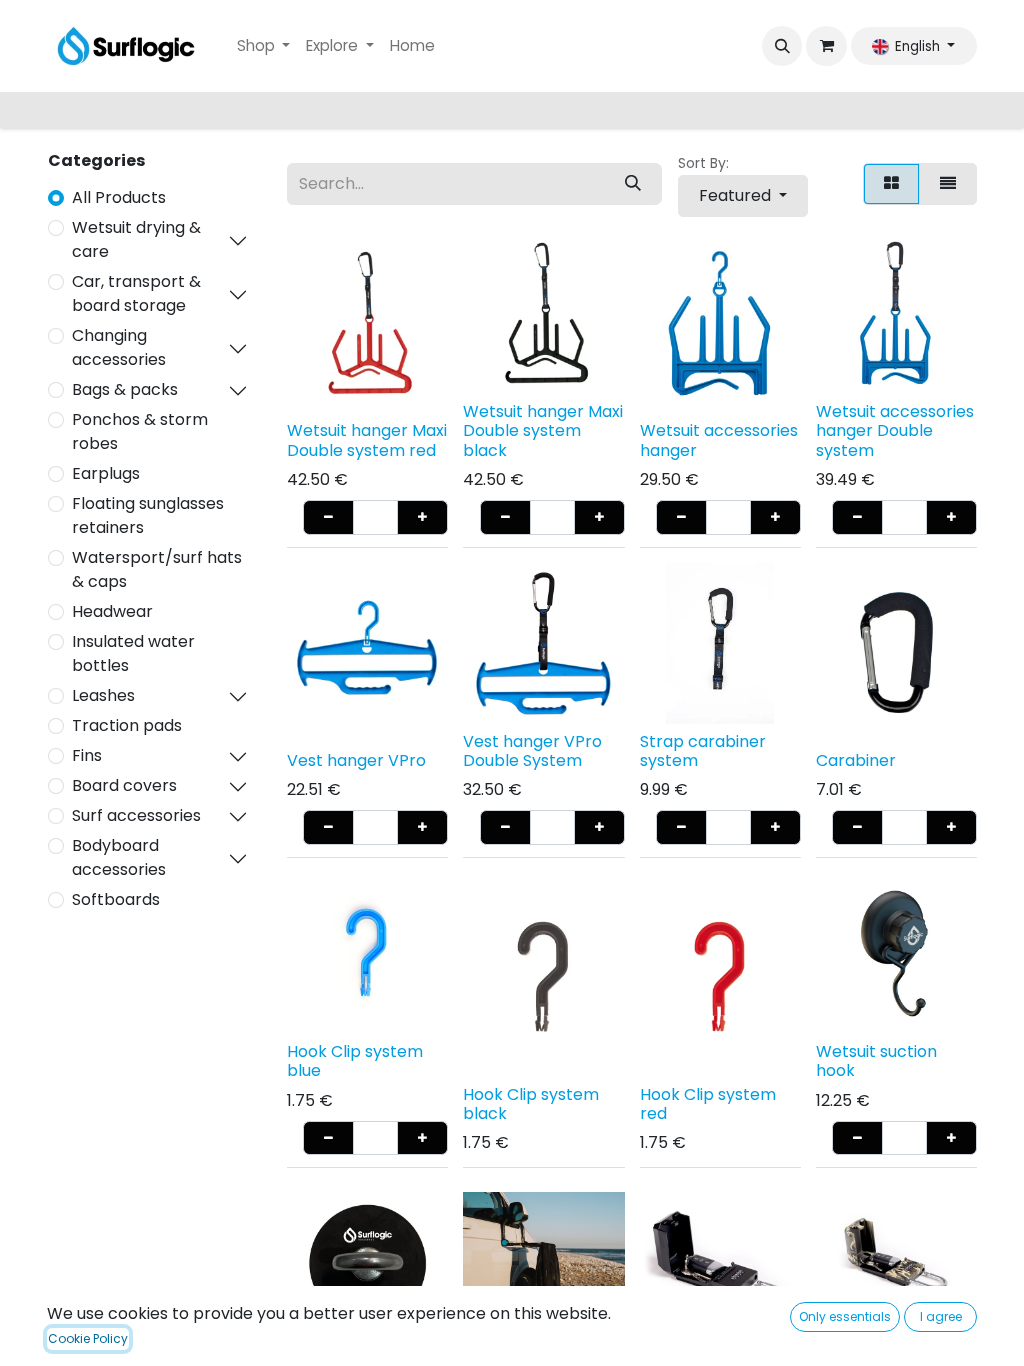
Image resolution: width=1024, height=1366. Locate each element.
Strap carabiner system (703, 751)
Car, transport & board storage (136, 293)
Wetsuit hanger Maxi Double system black (543, 430)
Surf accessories (136, 815)
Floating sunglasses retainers (148, 515)
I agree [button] (941, 1316)
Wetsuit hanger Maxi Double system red (367, 440)
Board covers (124, 785)
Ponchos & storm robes (140, 431)
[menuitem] (264, 46)
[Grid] (891, 184)
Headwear (112, 611)
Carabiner (856, 760)
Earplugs (106, 473)
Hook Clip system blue (355, 1061)
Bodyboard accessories (119, 857)
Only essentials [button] (845, 1316)
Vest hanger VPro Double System (532, 751)
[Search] (633, 184)
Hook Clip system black (531, 1104)
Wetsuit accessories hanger (719, 440)
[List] (948, 184)
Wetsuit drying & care (136, 239)
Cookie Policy (88, 1338)
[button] (782, 46)
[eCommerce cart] (826, 46)
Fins (87, 755)
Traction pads (127, 725)
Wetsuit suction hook (876, 1061)
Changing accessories (119, 347)
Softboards (116, 899)
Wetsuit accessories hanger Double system (895, 430)
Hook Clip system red (708, 1104)
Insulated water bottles (133, 653)
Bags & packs (125, 389)
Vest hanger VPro (356, 760)
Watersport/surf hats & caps (157, 569)
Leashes (103, 695)
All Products (119, 197)
